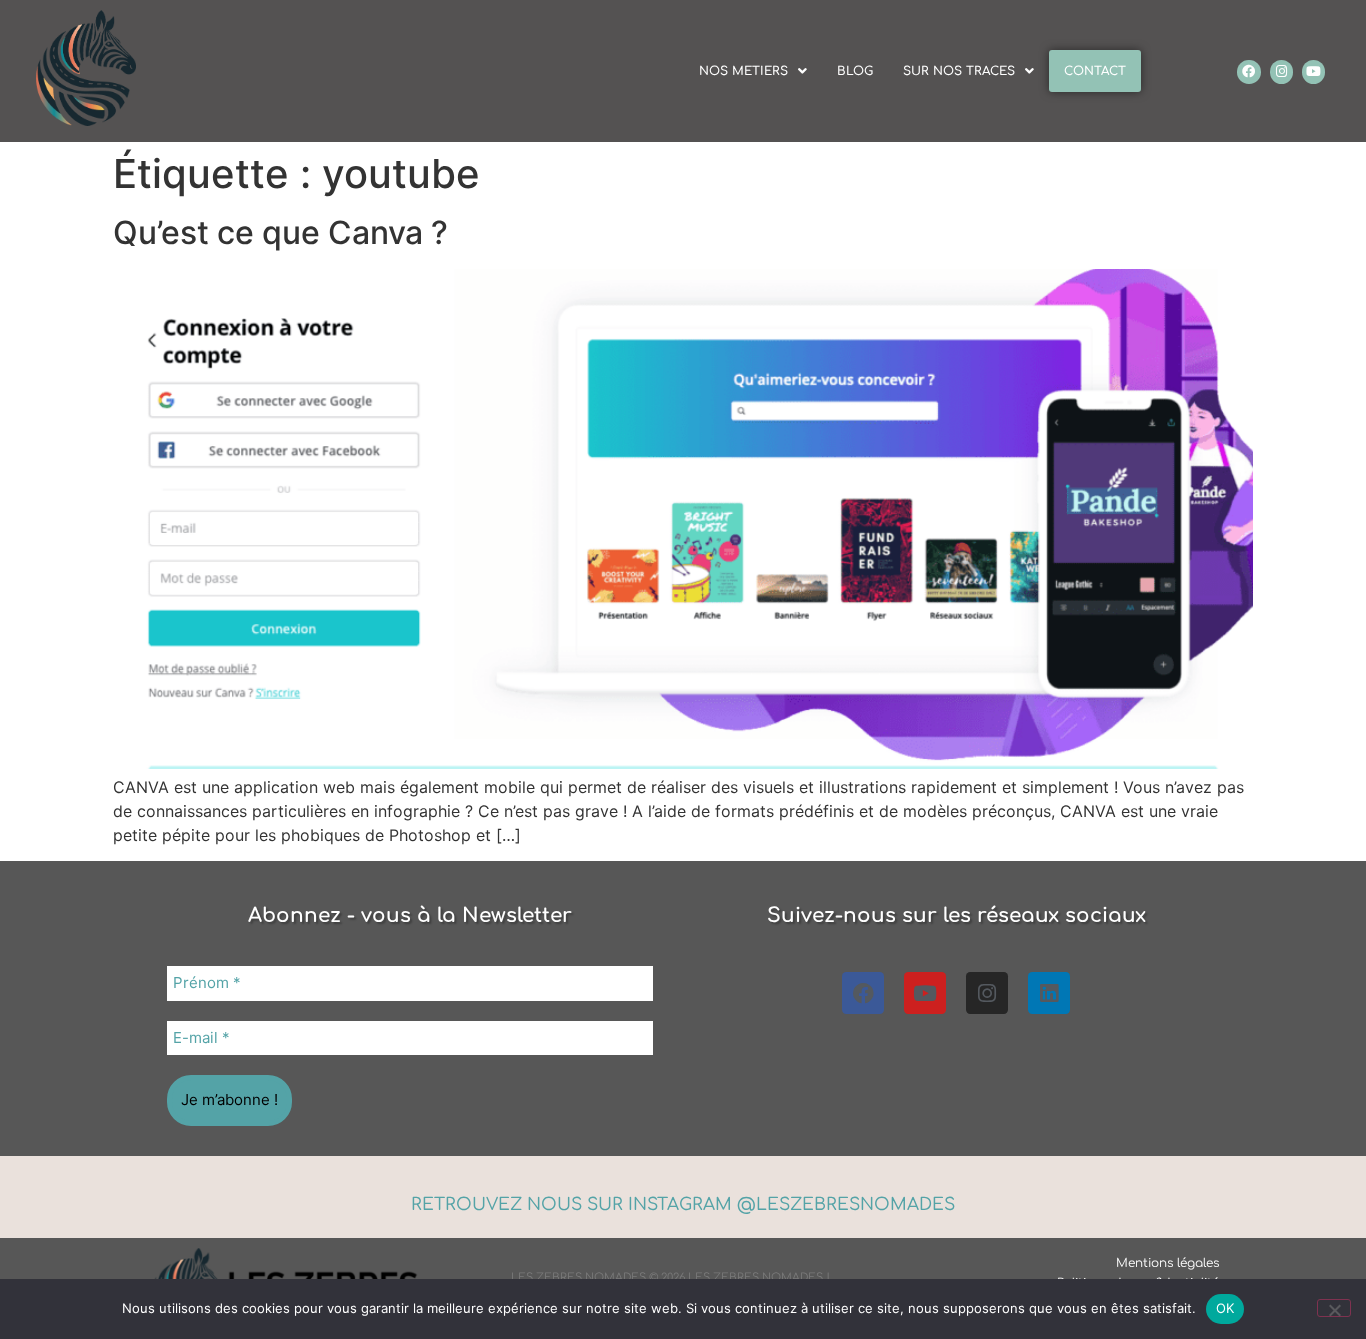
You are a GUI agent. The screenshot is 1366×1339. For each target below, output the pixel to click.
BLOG (855, 71)
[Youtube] (1313, 71)
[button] (753, 71)
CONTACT (1095, 71)
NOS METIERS (743, 71)
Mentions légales (1167, 1263)
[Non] (1334, 1308)
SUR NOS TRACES (959, 71)
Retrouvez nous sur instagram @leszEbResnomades (683, 1204)
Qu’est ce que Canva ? (280, 232)
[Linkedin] (1049, 993)
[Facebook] (1248, 71)
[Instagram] (1281, 71)
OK (1225, 1308)
